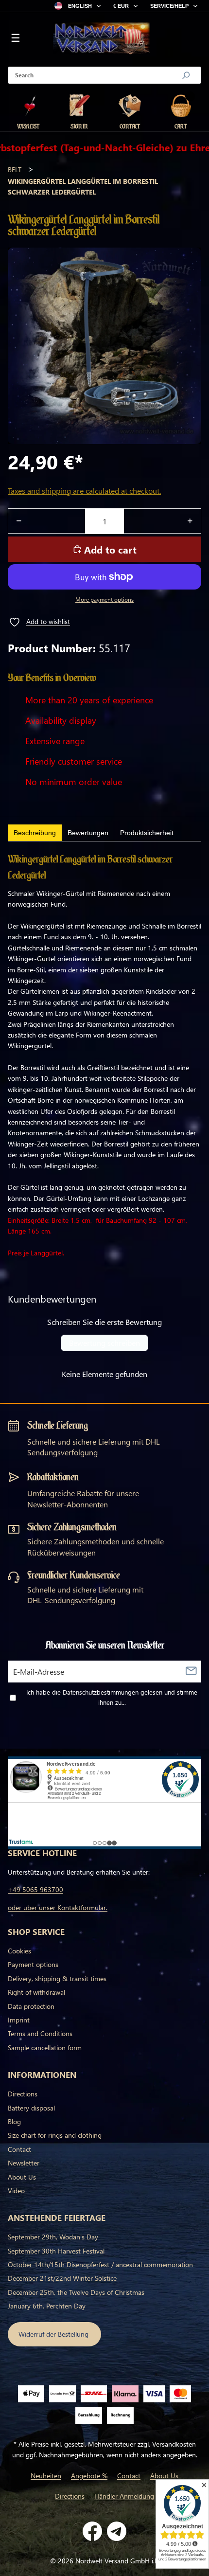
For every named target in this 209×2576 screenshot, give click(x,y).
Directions (23, 2094)
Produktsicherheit (147, 833)
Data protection (31, 2006)
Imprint (19, 2020)
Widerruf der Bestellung (54, 2334)
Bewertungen (88, 833)
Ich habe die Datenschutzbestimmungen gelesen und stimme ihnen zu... (112, 1697)
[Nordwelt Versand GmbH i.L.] (102, 39)
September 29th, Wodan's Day (53, 2237)
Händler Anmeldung (124, 2496)
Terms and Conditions (40, 2033)
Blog (14, 2121)
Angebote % (89, 2476)
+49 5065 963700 (35, 1889)
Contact (19, 2149)
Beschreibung (35, 833)
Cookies (19, 1951)
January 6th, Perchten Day (47, 2306)
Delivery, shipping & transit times (57, 1978)
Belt (15, 170)
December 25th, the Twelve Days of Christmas (76, 2292)
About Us (22, 2177)
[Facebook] (92, 2531)
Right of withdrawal (36, 1992)
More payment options (104, 599)
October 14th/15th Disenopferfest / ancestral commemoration (100, 2264)
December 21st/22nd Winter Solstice (62, 2278)
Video (16, 2191)
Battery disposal (31, 2108)
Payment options (33, 1964)
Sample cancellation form (45, 2048)
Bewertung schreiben (104, 1343)
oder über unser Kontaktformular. (58, 1907)
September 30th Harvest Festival (56, 2251)
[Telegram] (117, 2531)
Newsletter (24, 2163)
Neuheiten (46, 2476)
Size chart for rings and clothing (55, 2135)
